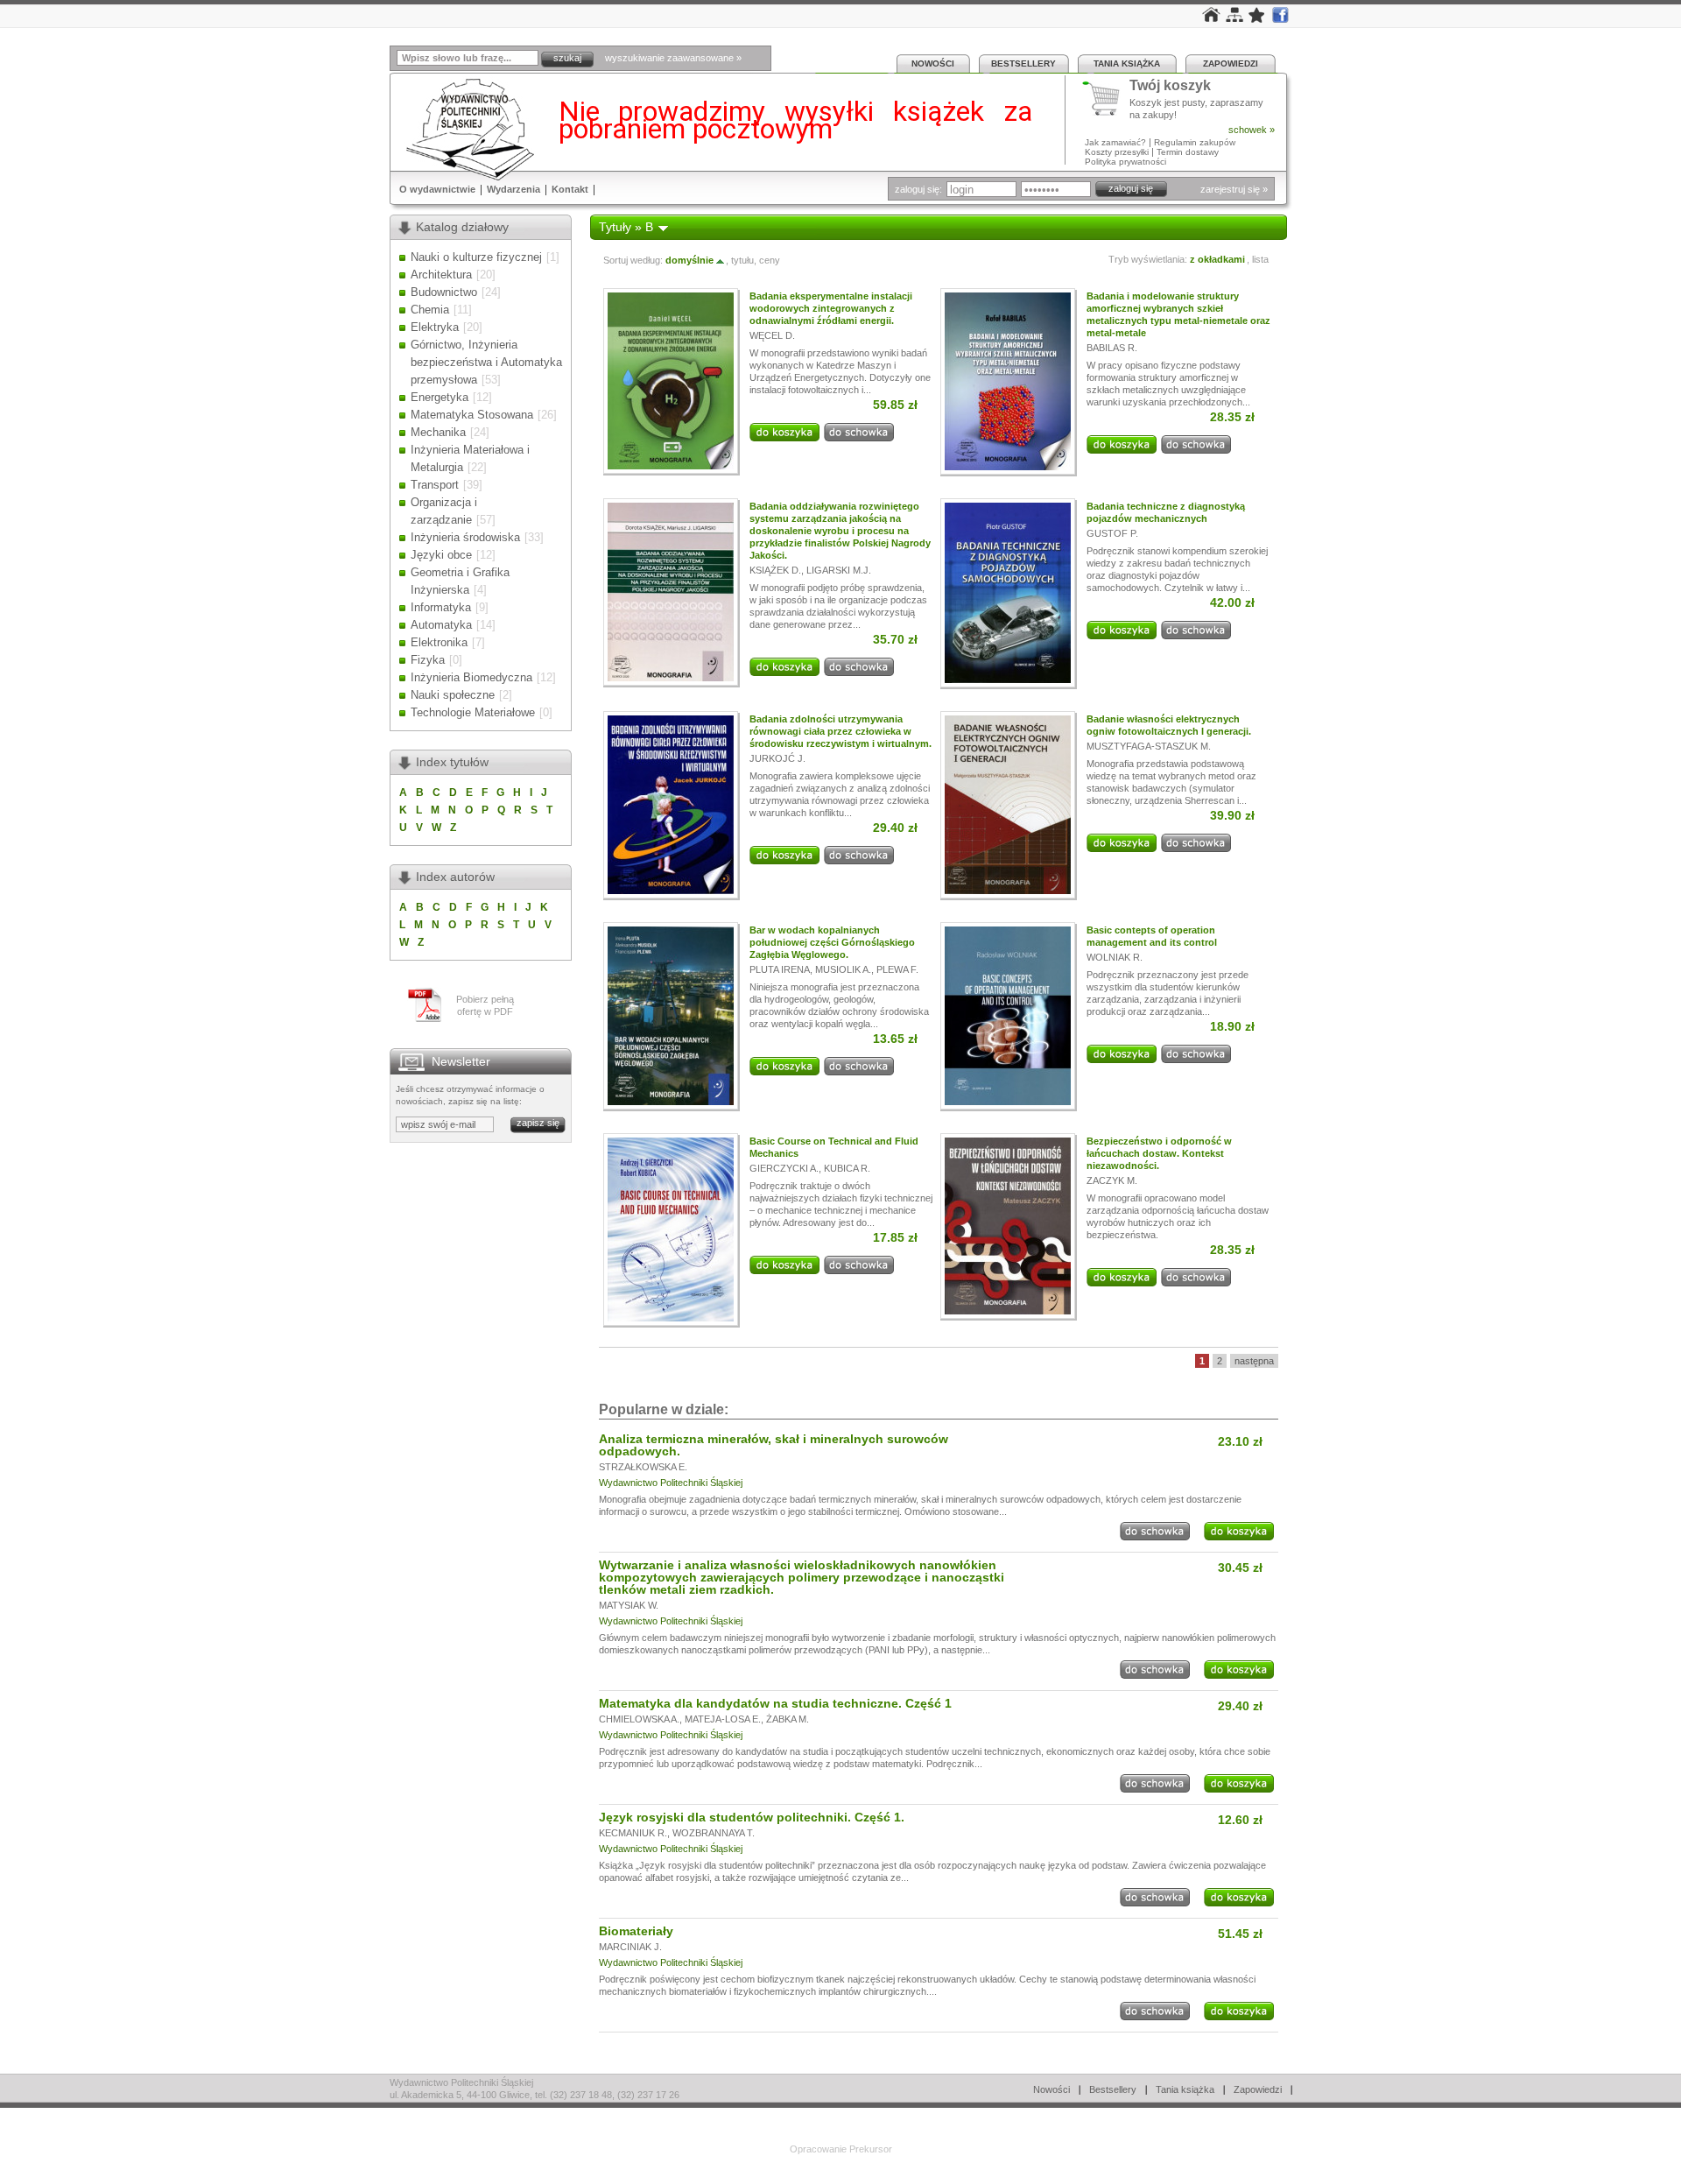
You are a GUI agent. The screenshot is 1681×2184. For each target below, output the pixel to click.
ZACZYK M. (1112, 1180)
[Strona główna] (1211, 18)
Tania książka (1127, 63)
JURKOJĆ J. (777, 758)
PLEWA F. (897, 969)
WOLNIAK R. (1115, 957)
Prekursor (871, 2149)
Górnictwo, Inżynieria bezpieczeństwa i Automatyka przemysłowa (486, 362)
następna (1254, 1361)
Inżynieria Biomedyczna (471, 677)
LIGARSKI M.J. (839, 570)
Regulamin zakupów (1195, 142)
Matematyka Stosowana (472, 415)
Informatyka (441, 607)
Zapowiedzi (1231, 63)
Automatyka (441, 625)
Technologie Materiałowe (473, 712)
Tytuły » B (626, 227)
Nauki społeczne (453, 695)
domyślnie (689, 260)
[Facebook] (1280, 19)
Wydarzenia (513, 189)
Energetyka (440, 397)
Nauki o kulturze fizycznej (476, 257)
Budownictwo (444, 292)
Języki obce (441, 555)
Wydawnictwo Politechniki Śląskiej (671, 1483)
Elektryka (435, 327)
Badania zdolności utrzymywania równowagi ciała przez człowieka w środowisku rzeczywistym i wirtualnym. (840, 731)
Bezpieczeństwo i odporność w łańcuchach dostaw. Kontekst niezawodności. (1159, 1153)
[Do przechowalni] (859, 438)
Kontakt (570, 189)
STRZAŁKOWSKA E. (643, 1467)
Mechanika (438, 432)
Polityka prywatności (1125, 162)
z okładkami (1217, 259)
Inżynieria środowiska (465, 537)
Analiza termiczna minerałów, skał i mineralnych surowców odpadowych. (774, 1445)
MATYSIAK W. (629, 1605)
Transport (435, 485)
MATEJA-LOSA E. (723, 1719)
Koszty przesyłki (1118, 152)
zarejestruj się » (1234, 189)
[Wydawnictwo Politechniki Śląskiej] (465, 129)
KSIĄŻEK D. (775, 570)
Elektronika (439, 642)
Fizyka (428, 660)
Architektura (441, 275)
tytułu (742, 260)
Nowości (933, 63)
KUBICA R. (847, 1168)
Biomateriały (636, 1931)
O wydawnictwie (437, 189)
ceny (770, 260)
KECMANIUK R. (633, 1833)
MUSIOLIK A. (843, 969)
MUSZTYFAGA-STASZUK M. (1149, 746)
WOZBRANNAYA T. (714, 1833)
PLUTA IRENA (780, 969)
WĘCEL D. (772, 335)
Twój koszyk (1170, 86)
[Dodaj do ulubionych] (1257, 19)
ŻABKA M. (788, 1719)
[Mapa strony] (1234, 18)
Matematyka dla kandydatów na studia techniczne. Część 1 (775, 1703)
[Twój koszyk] (1106, 99)
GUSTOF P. (1112, 533)
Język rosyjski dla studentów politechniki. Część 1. (752, 1817)
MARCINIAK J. (630, 1947)
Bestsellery (1023, 63)
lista (1260, 259)
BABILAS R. (1112, 348)
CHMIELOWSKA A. (639, 1719)
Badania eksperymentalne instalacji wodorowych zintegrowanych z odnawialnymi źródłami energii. (831, 308)
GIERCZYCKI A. (784, 1168)
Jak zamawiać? (1115, 142)
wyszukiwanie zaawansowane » (673, 58)
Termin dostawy (1188, 152)
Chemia (430, 310)
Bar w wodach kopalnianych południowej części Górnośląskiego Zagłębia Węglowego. (832, 942)
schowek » (1252, 130)
